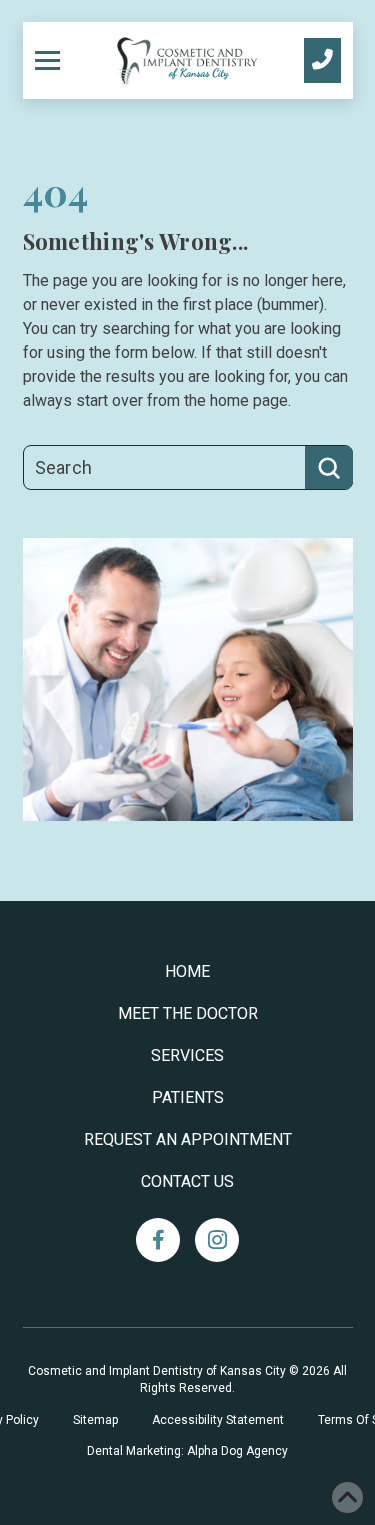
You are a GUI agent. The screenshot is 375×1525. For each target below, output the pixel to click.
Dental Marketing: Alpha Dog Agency (187, 1451)
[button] (55, 60)
